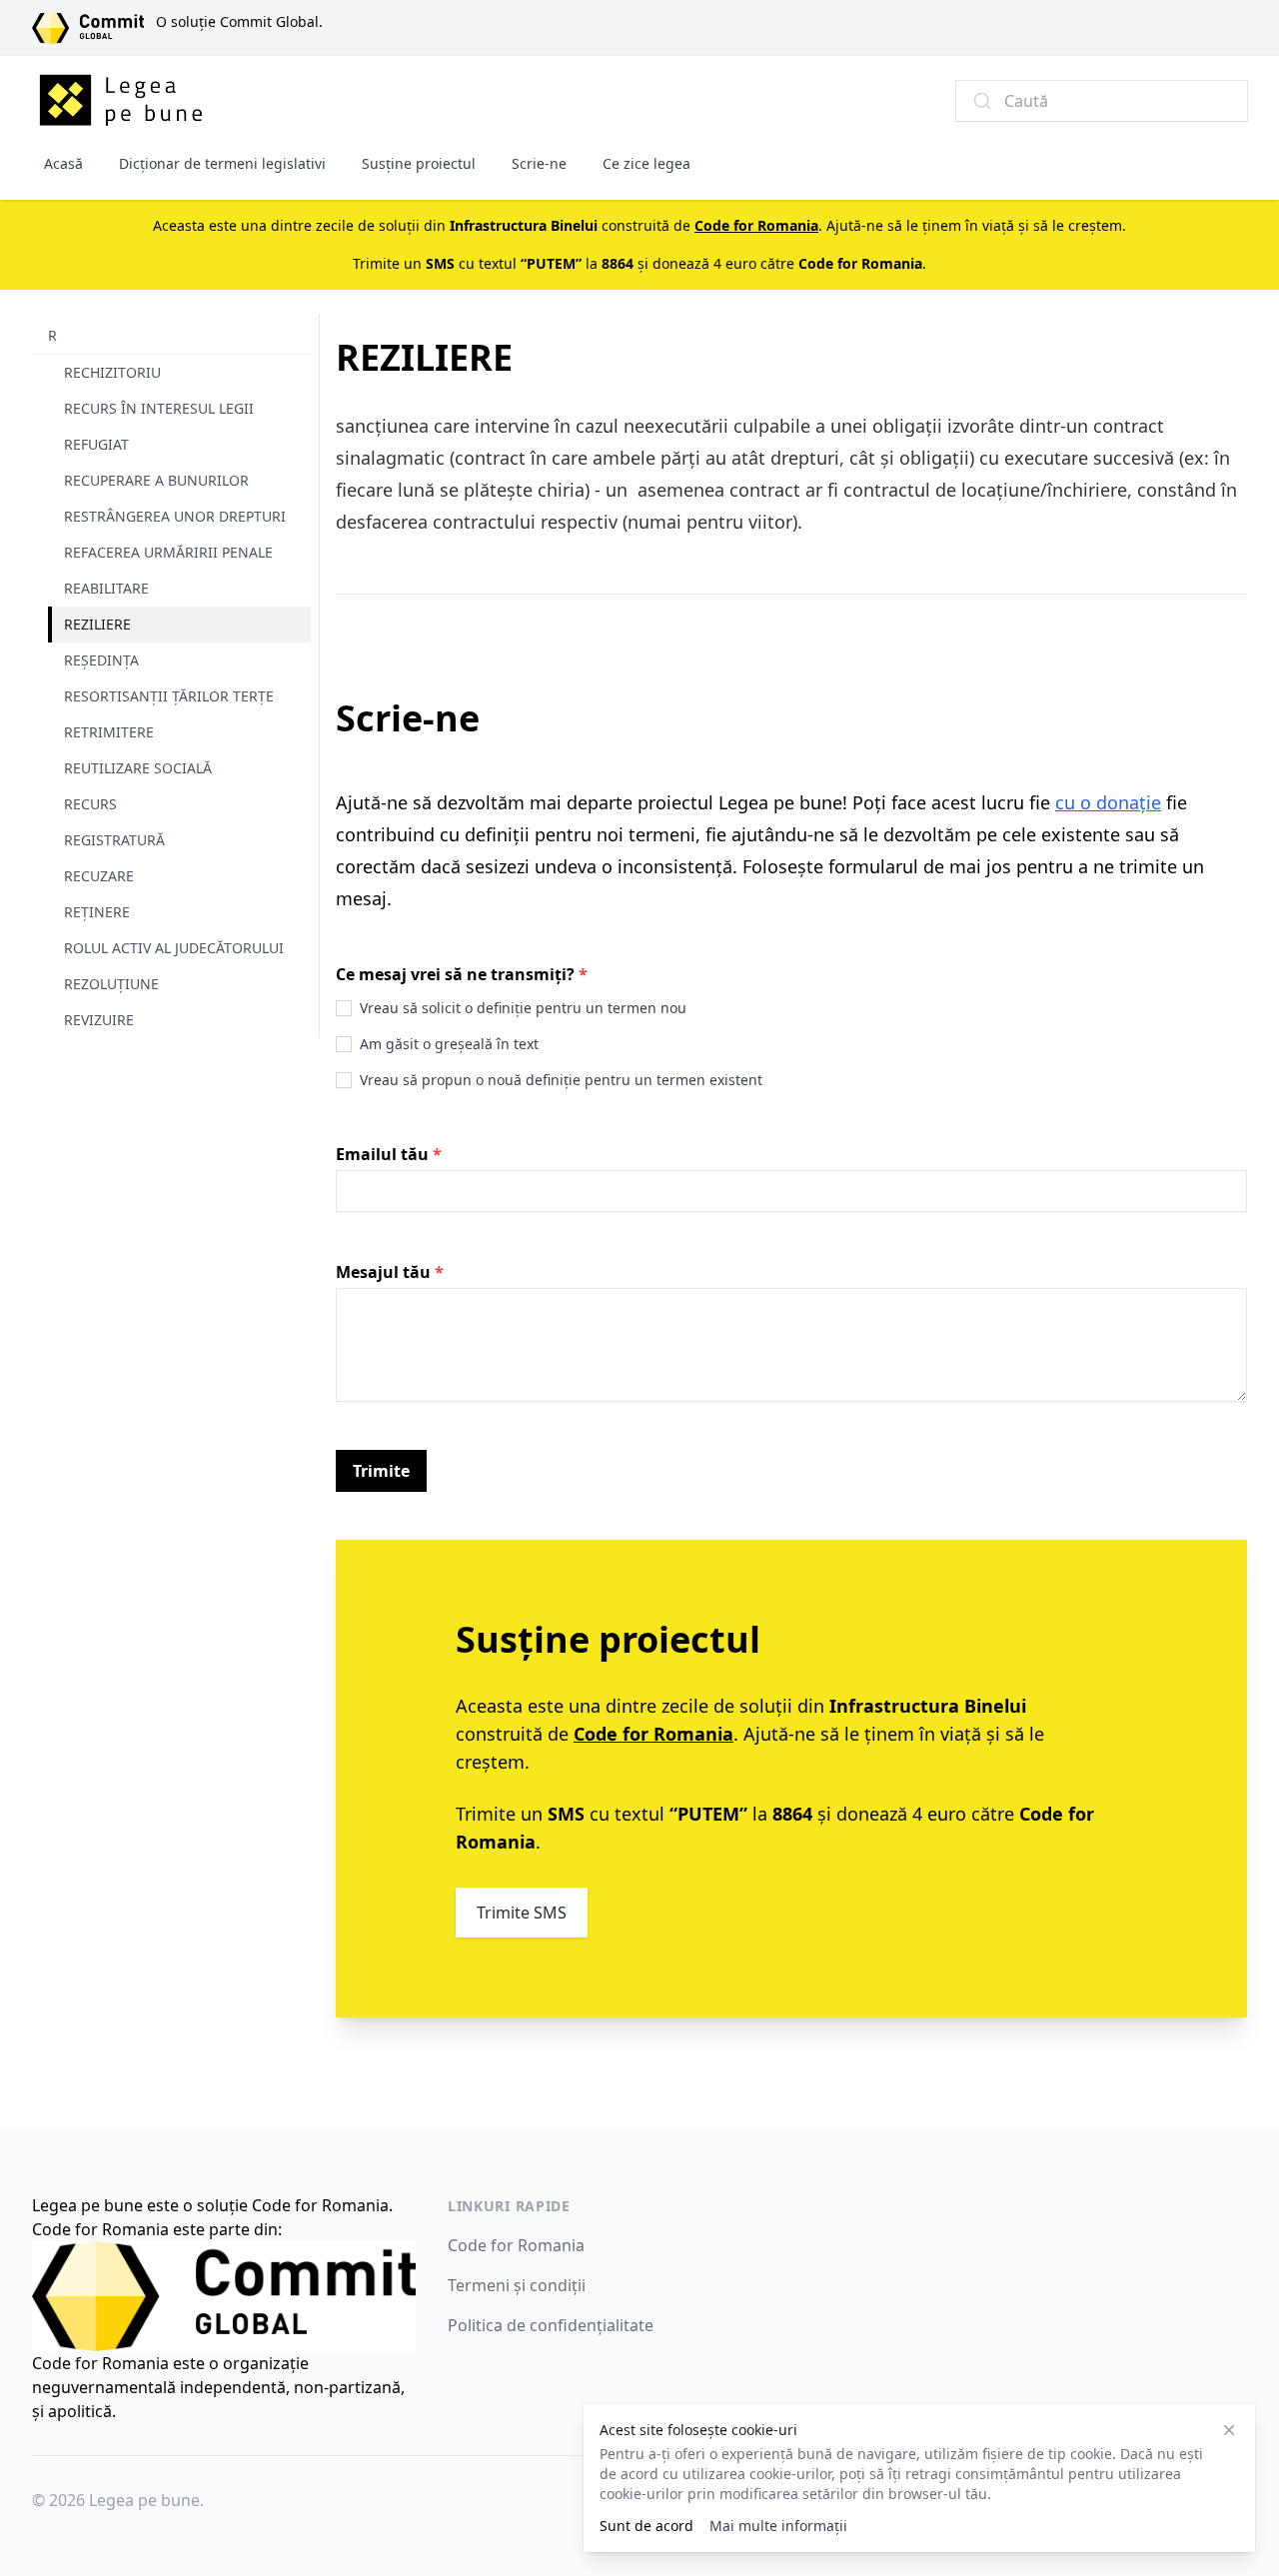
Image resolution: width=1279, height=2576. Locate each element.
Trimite (381, 1471)
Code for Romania (516, 2245)
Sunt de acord (646, 2526)
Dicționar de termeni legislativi (222, 163)
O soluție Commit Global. (239, 21)
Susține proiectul (419, 163)
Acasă (63, 163)
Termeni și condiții (517, 2285)
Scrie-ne (539, 163)
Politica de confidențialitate (551, 2325)
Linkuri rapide (509, 2206)
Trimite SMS (522, 1913)
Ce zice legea (646, 163)
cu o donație (1108, 802)
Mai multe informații (778, 2526)
